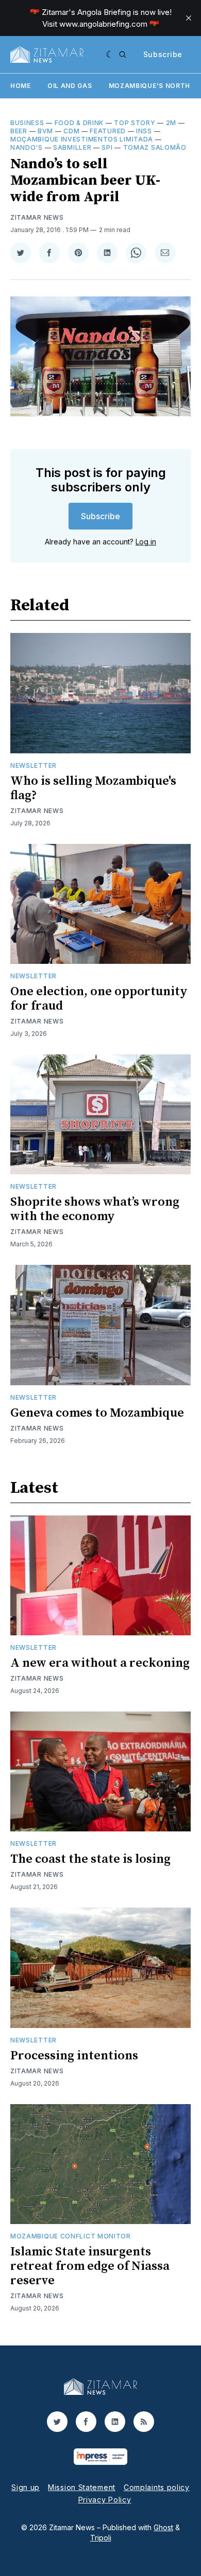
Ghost (163, 2527)
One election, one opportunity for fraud (99, 999)
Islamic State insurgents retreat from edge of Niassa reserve (90, 2266)
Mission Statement (82, 2487)
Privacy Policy (105, 2500)
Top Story (135, 123)
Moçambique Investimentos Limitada (82, 139)
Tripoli (101, 2538)
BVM (45, 131)
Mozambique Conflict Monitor (71, 2236)
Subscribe (163, 54)
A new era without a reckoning (100, 1663)
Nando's (27, 147)
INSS (144, 131)
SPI (107, 147)
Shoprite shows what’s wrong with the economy (95, 1209)
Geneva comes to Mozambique (97, 1413)
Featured (108, 131)
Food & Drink (79, 123)
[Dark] (110, 55)
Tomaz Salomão (155, 147)
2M (171, 123)
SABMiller (72, 147)
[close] (189, 18)
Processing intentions (74, 2056)
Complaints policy (157, 2487)
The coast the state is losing (90, 1859)
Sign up (26, 2487)
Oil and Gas (70, 86)
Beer (19, 131)
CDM (71, 131)
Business (27, 123)
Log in (146, 542)
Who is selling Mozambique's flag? (93, 788)
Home (21, 86)
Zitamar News (37, 217)
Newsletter (33, 765)
